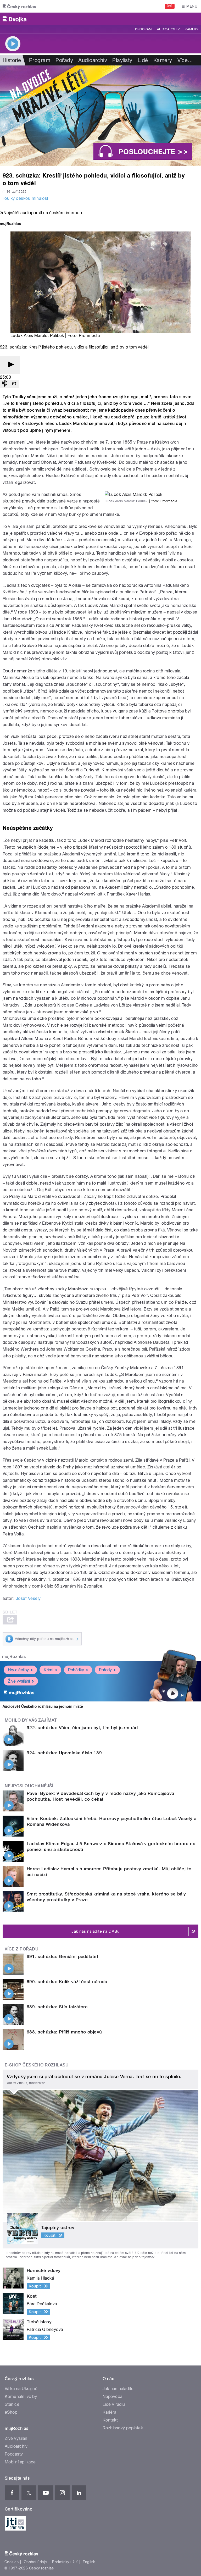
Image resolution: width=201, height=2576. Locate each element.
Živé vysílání (19, 1681)
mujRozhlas (14, 1657)
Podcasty (14, 2454)
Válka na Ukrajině (21, 2389)
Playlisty (122, 60)
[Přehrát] (10, 365)
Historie (12, 60)
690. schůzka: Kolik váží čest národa (67, 1982)
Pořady (64, 60)
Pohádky (76, 1670)
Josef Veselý (28, 1598)
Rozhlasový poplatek (123, 2428)
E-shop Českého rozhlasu (37, 2065)
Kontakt (110, 2420)
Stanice (12, 2404)
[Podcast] (5, 384)
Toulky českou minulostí (26, 198)
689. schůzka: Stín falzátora (57, 2007)
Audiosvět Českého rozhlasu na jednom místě (43, 1706)
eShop (11, 2412)
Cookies (12, 2562)
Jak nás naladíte (118, 2389)
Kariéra (109, 2412)
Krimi (48, 1670)
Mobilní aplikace (20, 2462)
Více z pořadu (22, 1949)
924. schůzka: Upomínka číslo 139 (64, 1753)
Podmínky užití (65, 2562)
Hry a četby (18, 1670)
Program (143, 29)
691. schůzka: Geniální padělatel (62, 1956)
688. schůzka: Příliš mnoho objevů (64, 2032)
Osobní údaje (35, 2562)
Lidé (143, 60)
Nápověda (113, 2397)
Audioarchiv (168, 29)
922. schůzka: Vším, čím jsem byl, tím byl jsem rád (82, 1728)
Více (185, 60)
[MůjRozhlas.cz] (10, 224)
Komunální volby (21, 2397)
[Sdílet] (14, 384)
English (89, 2562)
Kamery (192, 29)
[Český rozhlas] (19, 6)
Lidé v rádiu (114, 2404)
